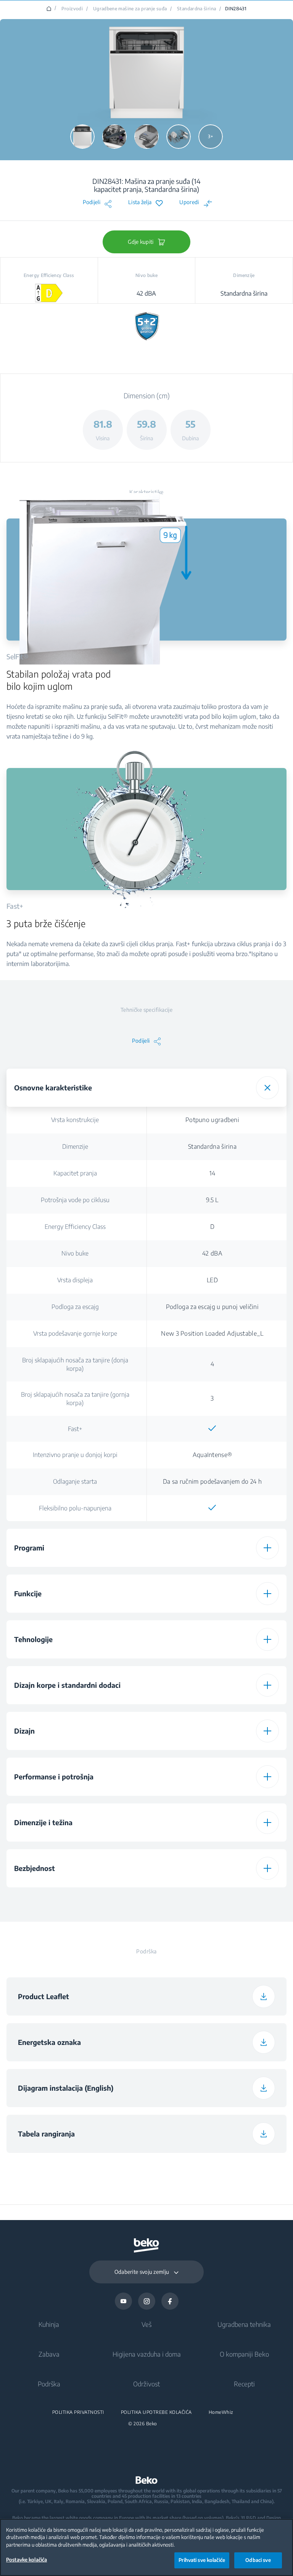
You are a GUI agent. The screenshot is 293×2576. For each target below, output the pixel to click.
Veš (146, 2324)
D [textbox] (212, 1227)
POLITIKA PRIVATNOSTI (78, 2412)
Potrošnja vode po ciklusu (75, 1200)
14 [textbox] (213, 1173)
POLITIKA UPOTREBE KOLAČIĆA (156, 2412)
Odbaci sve (258, 2560)
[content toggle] (267, 1088)
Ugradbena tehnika (244, 2324)
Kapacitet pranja (75, 1173)
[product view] (82, 137)
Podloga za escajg (75, 1307)
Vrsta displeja (75, 1280)
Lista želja (140, 202)
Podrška (49, 2384)
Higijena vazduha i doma (147, 2354)
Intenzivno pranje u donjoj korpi (75, 1455)
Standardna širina (196, 9)
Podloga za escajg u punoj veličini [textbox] (212, 1307)
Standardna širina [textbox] (212, 1146)
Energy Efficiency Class (75, 1227)
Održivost (146, 2384)
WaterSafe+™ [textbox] (212, 1900)
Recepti (244, 2384)
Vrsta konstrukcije (75, 1120)
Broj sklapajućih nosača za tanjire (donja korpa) (75, 1364)
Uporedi (189, 202)
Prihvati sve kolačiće (202, 2560)
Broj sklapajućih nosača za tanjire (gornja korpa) (75, 1399)
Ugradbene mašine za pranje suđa (130, 9)
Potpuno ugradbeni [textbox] (212, 1120)
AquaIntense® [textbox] (213, 1455)
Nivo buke (75, 1253)
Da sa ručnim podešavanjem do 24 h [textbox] (212, 1481)
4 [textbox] (212, 1364)
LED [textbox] (212, 1280)
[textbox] (213, 1428)
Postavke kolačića (27, 2560)
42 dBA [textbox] (212, 1253)
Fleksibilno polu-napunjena (75, 1508)
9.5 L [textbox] (212, 1200)
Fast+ (75, 1429)
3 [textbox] (212, 1398)
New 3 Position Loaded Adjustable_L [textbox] (212, 1333)
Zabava (49, 2354)
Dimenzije (75, 1146)
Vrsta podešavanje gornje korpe (75, 1333)
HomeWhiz (221, 2412)
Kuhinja (49, 2324)
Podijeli (92, 202)
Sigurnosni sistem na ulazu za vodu (75, 1900)
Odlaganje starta (75, 1481)
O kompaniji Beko (244, 2354)
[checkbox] (213, 1428)
